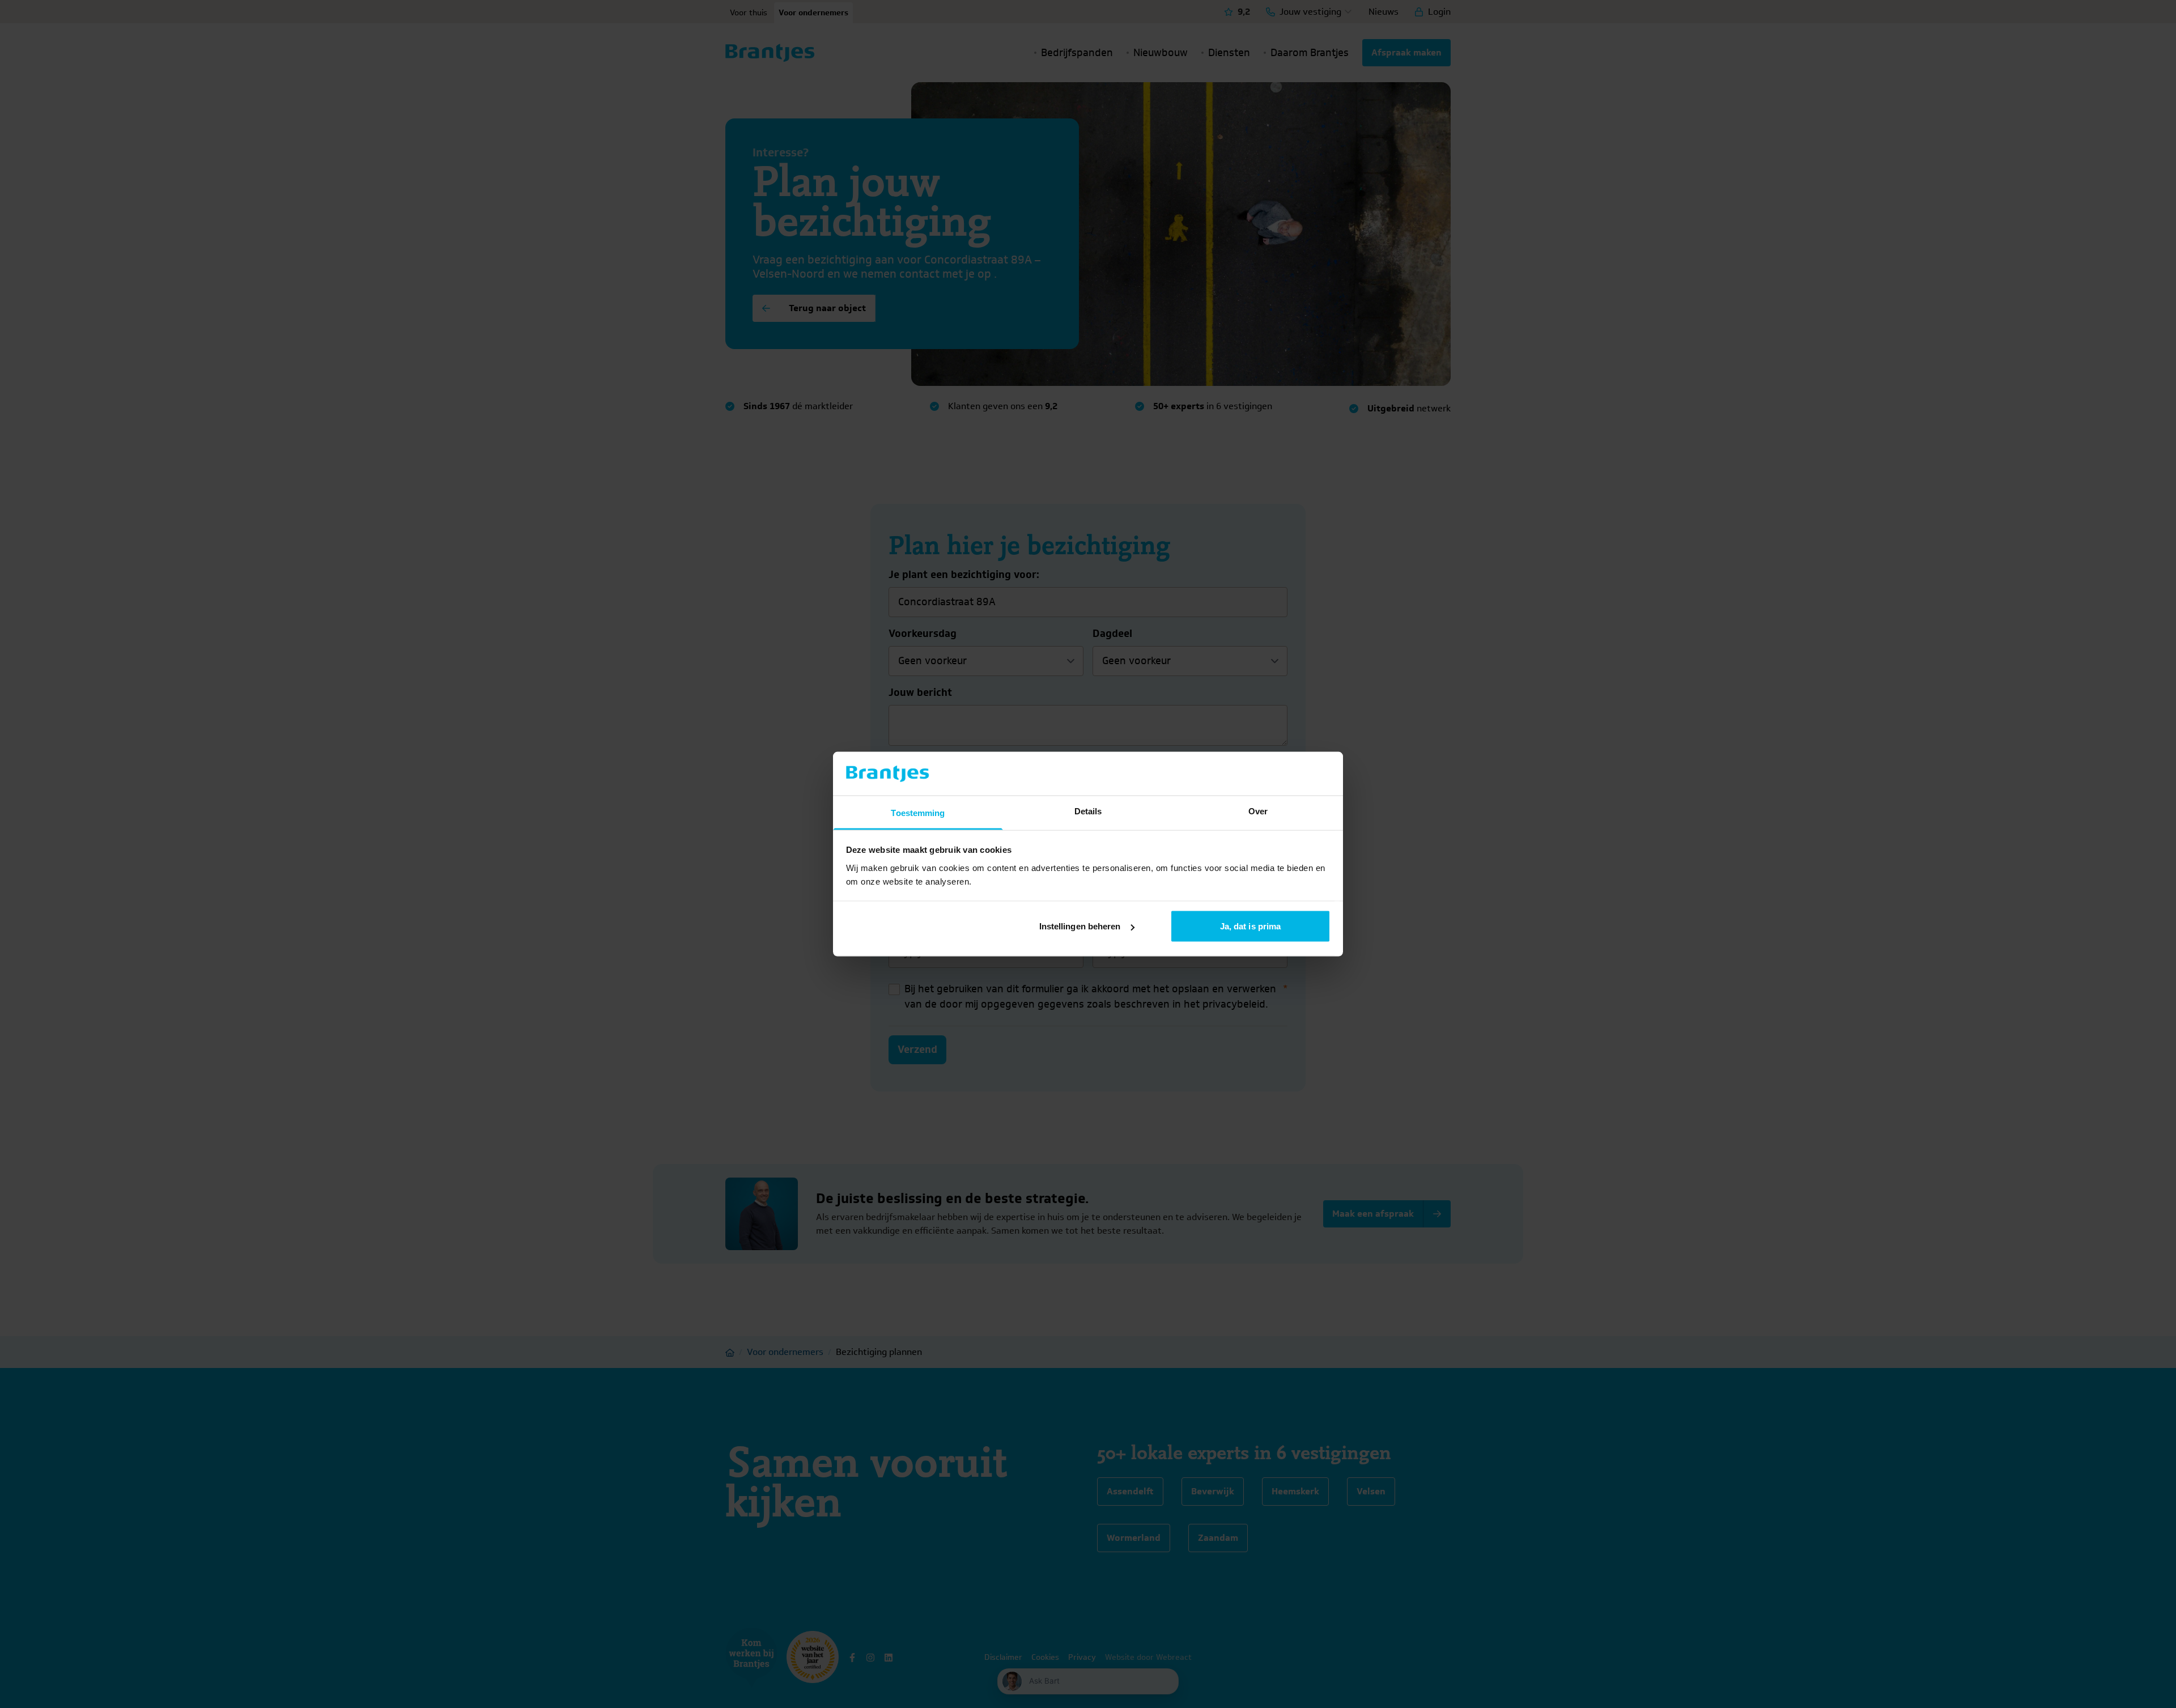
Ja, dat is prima (1251, 926)
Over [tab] (1258, 811)
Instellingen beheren (1080, 926)
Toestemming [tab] (918, 812)
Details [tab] (1088, 811)
